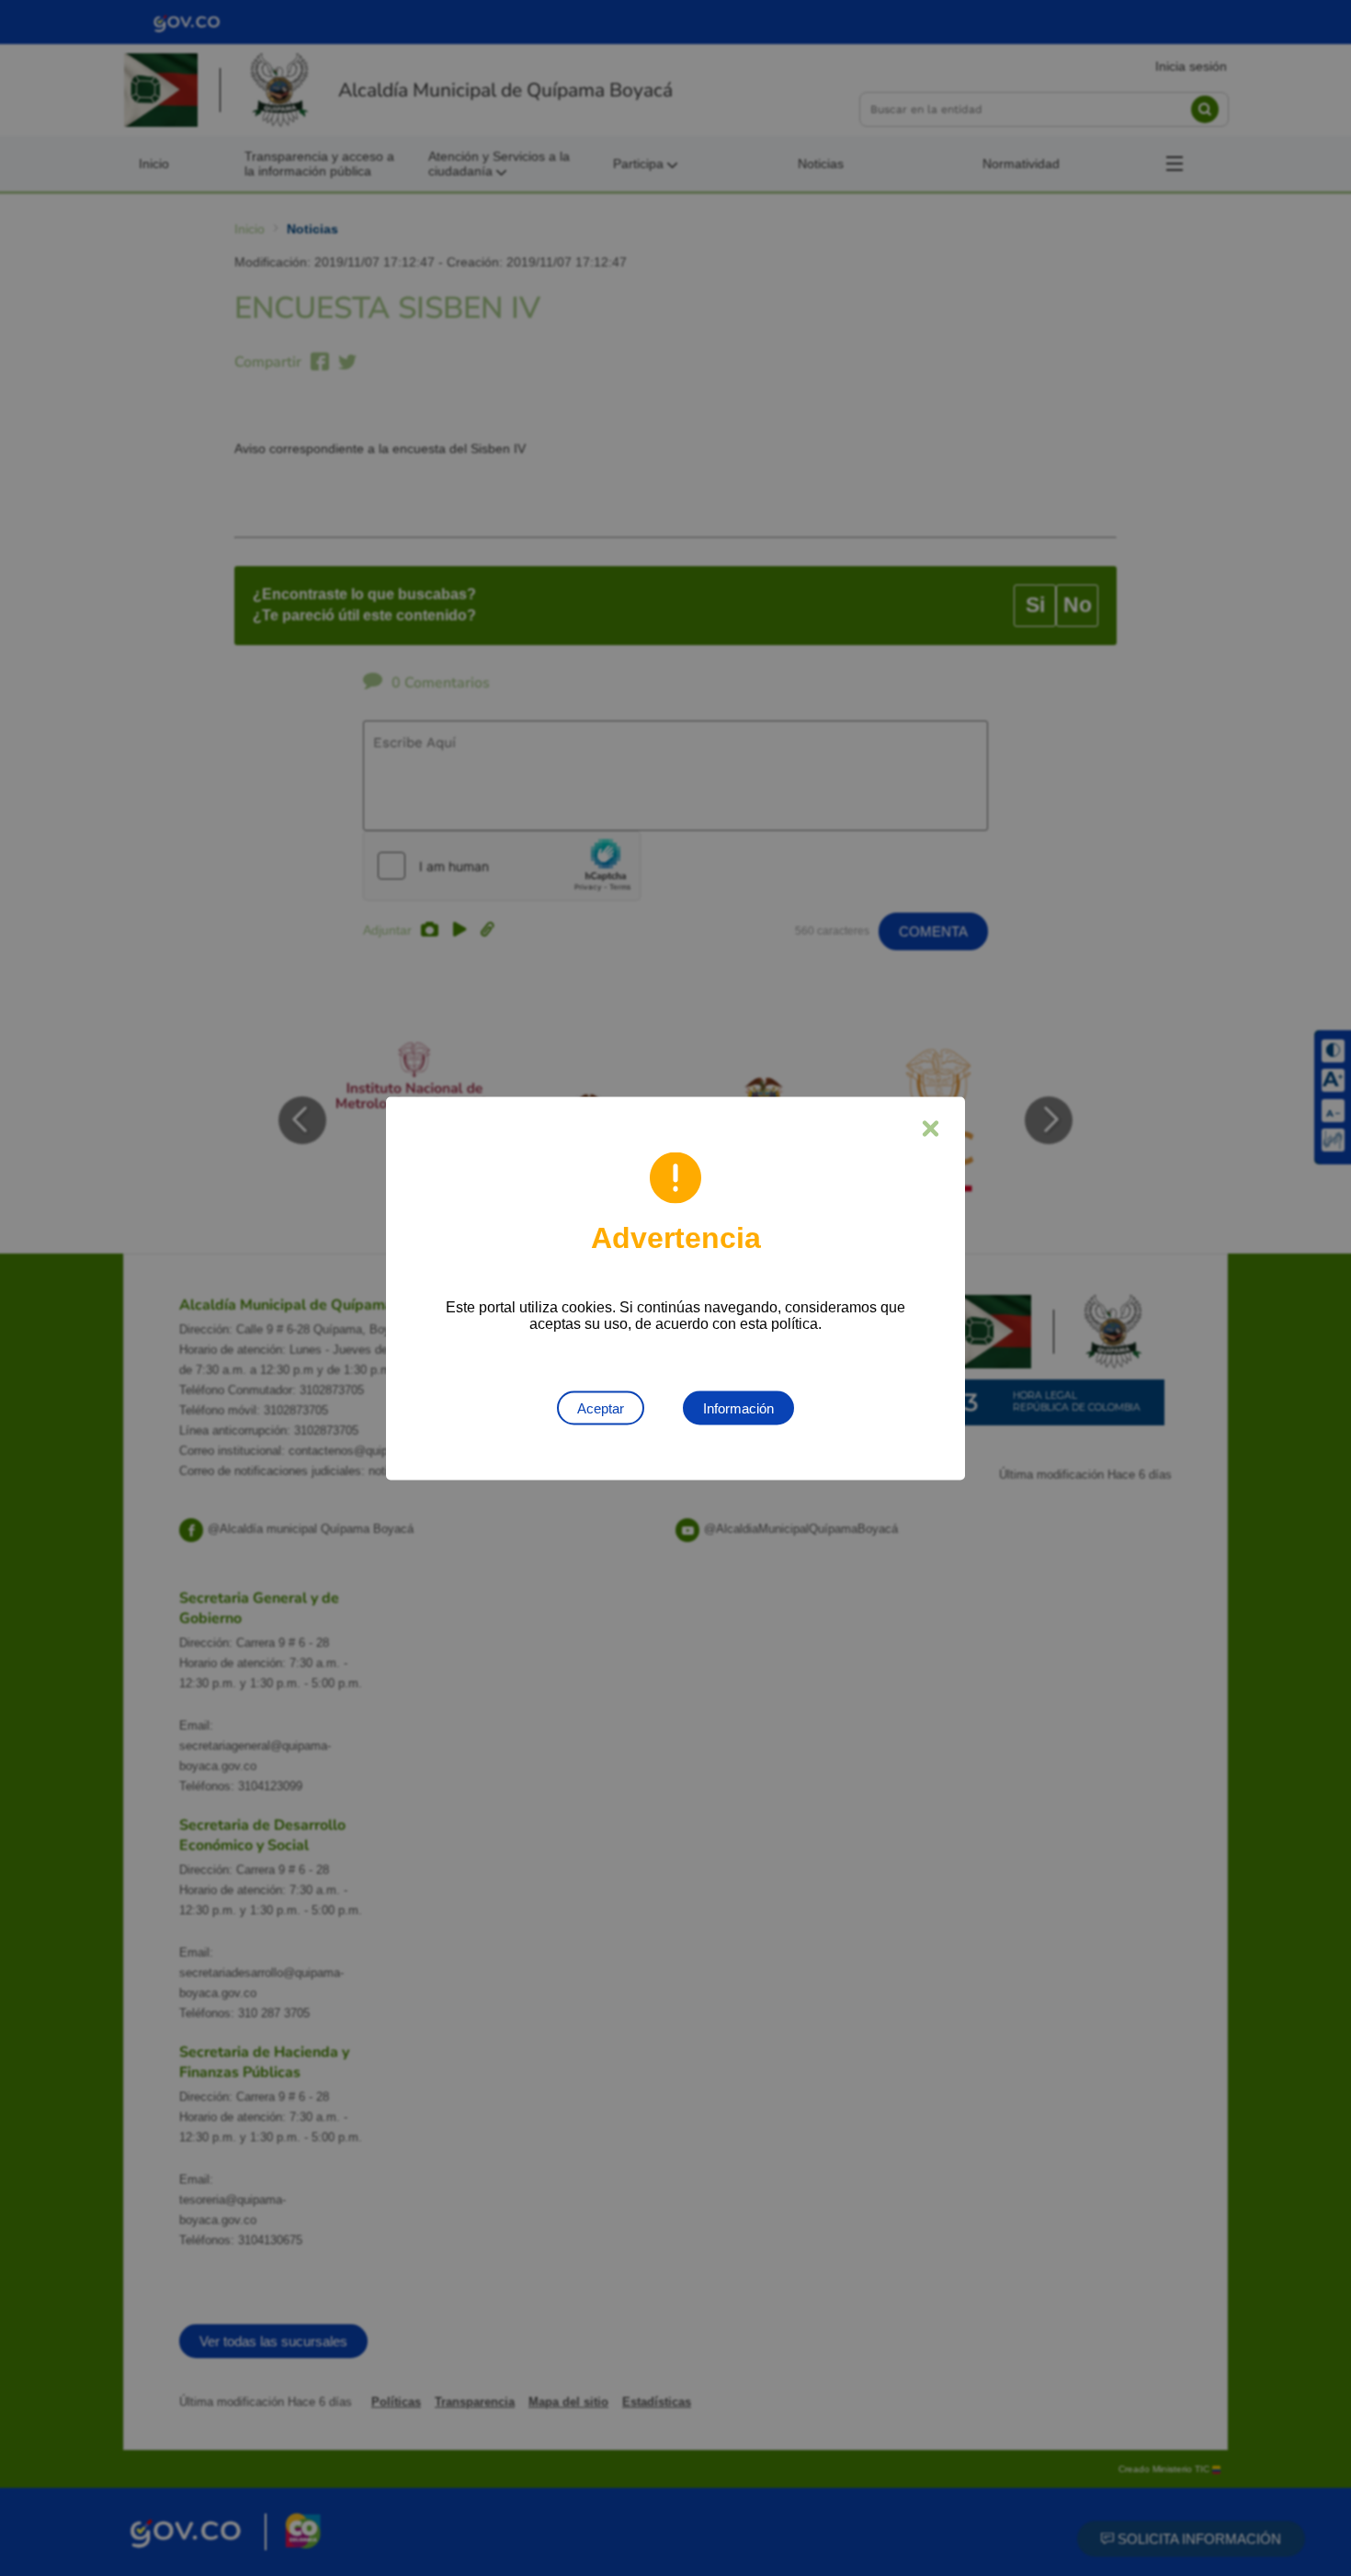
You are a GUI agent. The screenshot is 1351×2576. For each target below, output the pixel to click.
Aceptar (601, 1407)
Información (738, 1407)
